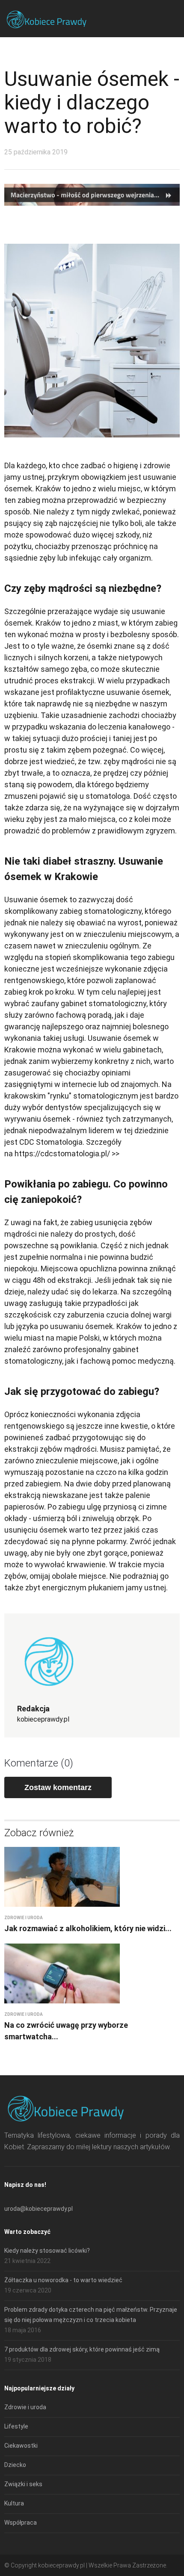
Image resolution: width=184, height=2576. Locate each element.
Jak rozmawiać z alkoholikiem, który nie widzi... (88, 1928)
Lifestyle (16, 2426)
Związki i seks (23, 2484)
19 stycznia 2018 (28, 2360)
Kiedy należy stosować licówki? (47, 2251)
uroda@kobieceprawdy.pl (39, 2209)
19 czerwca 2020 (28, 2290)
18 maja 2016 (23, 2330)
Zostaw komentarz (58, 1787)
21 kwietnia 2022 (27, 2261)
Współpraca (21, 2523)
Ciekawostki (21, 2446)
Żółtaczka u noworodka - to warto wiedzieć (63, 2280)
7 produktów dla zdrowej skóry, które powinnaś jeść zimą (82, 2349)
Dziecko (15, 2465)
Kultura (14, 2503)
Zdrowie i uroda (24, 1918)
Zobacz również (39, 1833)
